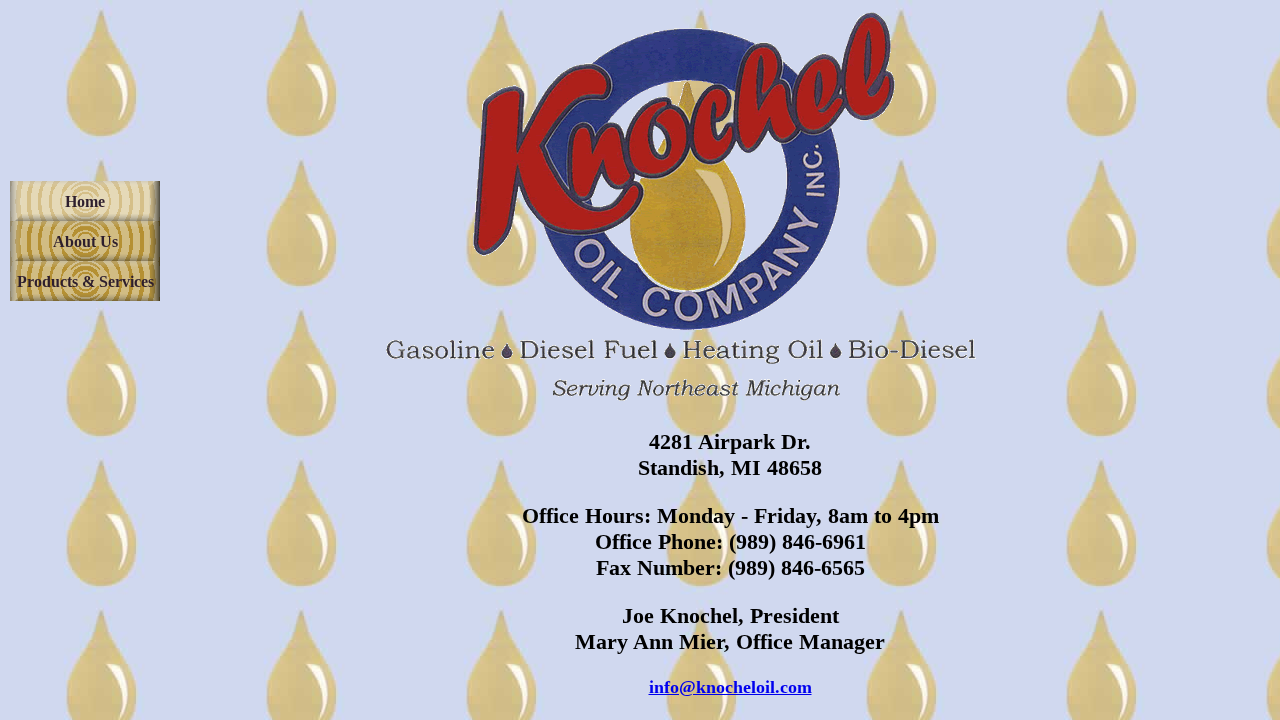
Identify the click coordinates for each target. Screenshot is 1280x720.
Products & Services (85, 281)
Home (85, 201)
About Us (85, 241)
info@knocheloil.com (730, 687)
